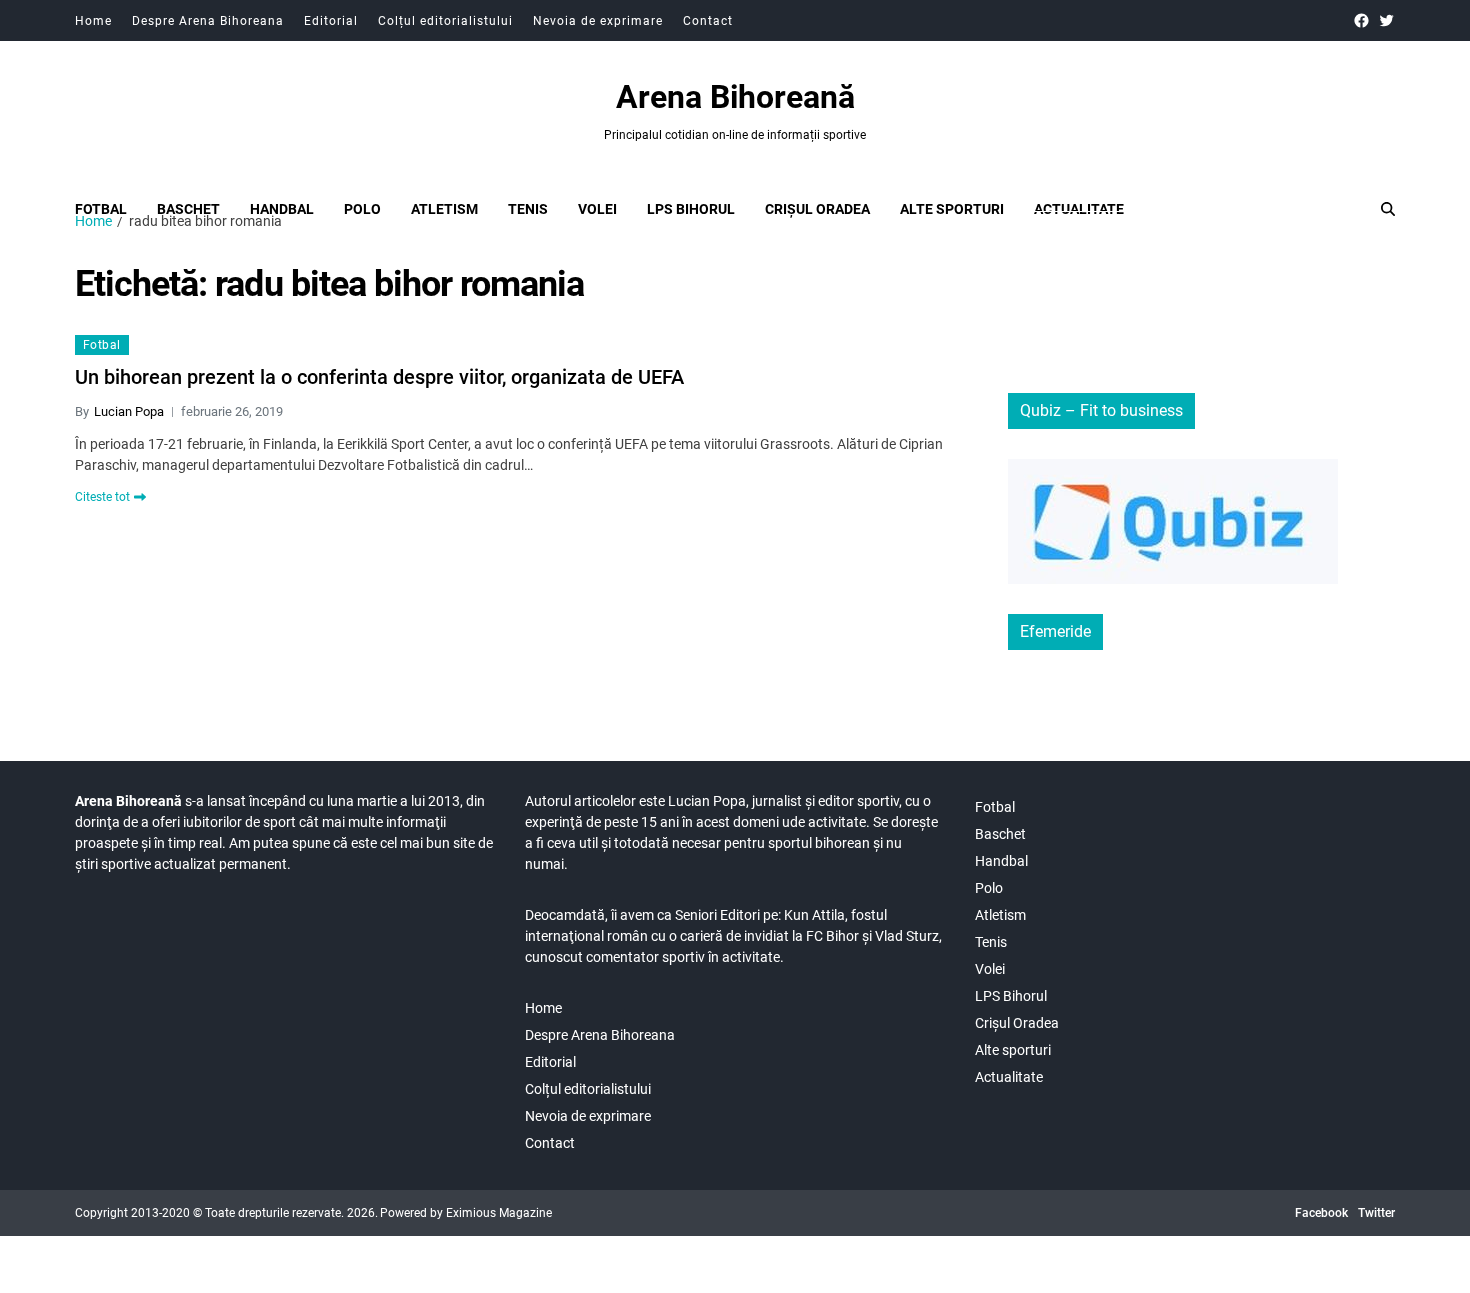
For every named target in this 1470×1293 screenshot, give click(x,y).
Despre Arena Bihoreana (208, 21)
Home (93, 21)
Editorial (331, 21)
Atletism (444, 209)
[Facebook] (1361, 20)
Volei (597, 209)
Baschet (188, 209)
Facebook (1321, 1213)
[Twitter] (1386, 20)
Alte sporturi (952, 209)
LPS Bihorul (691, 209)
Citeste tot (102, 497)
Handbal (282, 209)
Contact (708, 21)
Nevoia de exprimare (598, 21)
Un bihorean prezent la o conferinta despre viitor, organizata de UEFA (379, 377)
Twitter (1376, 1213)
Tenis (528, 209)
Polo (362, 209)
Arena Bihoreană (735, 97)
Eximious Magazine (499, 1213)
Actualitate (1079, 209)
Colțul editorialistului (445, 21)
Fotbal (101, 209)
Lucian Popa (129, 411)
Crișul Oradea (817, 209)
